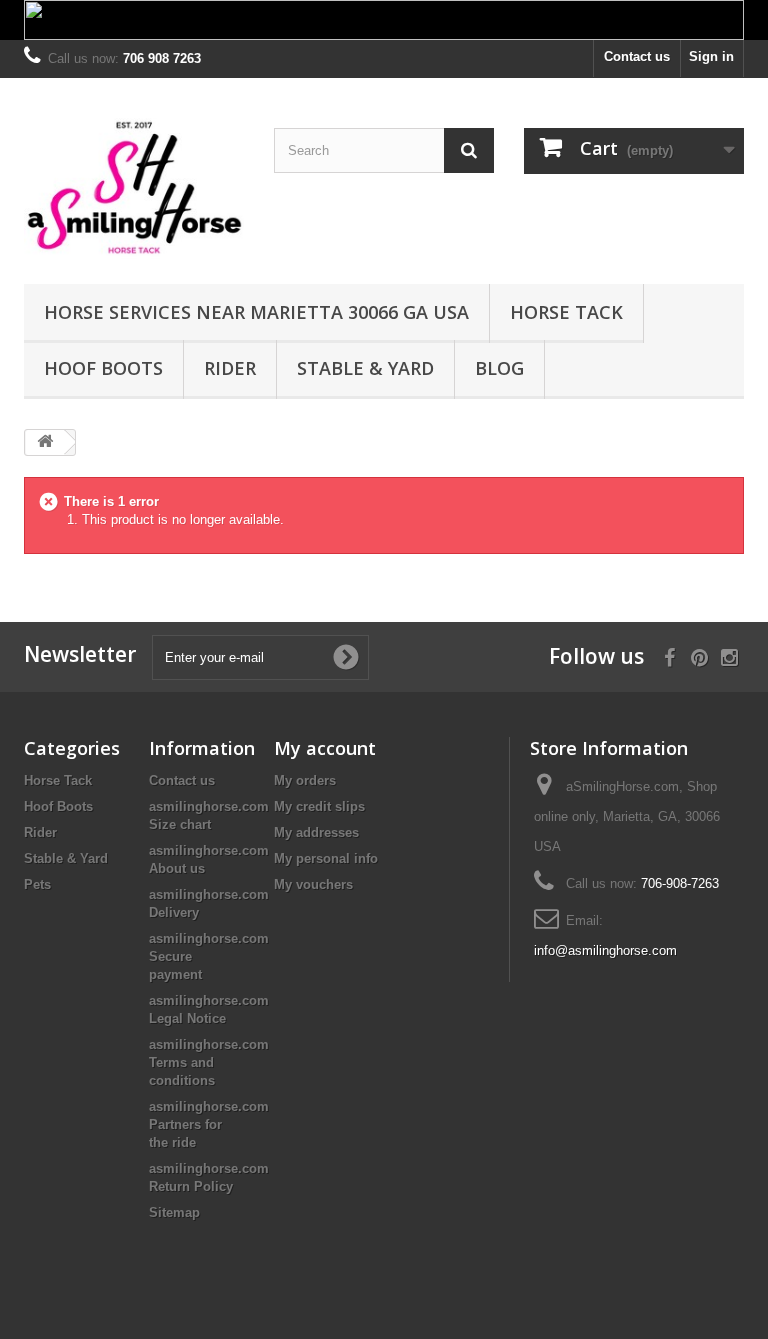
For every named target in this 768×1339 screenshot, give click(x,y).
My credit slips (319, 806)
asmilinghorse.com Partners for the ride (209, 1124)
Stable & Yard (365, 368)
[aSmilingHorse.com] (134, 188)
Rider (230, 368)
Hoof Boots (103, 368)
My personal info (326, 858)
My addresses (316, 832)
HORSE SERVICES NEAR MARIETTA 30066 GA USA (256, 312)
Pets (37, 884)
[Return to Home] (45, 442)
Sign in (711, 56)
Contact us (637, 56)
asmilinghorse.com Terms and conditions (209, 1062)
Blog (499, 368)
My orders (305, 780)
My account (325, 748)
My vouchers (313, 884)
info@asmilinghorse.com (605, 950)
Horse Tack (566, 312)
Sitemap (174, 1212)
